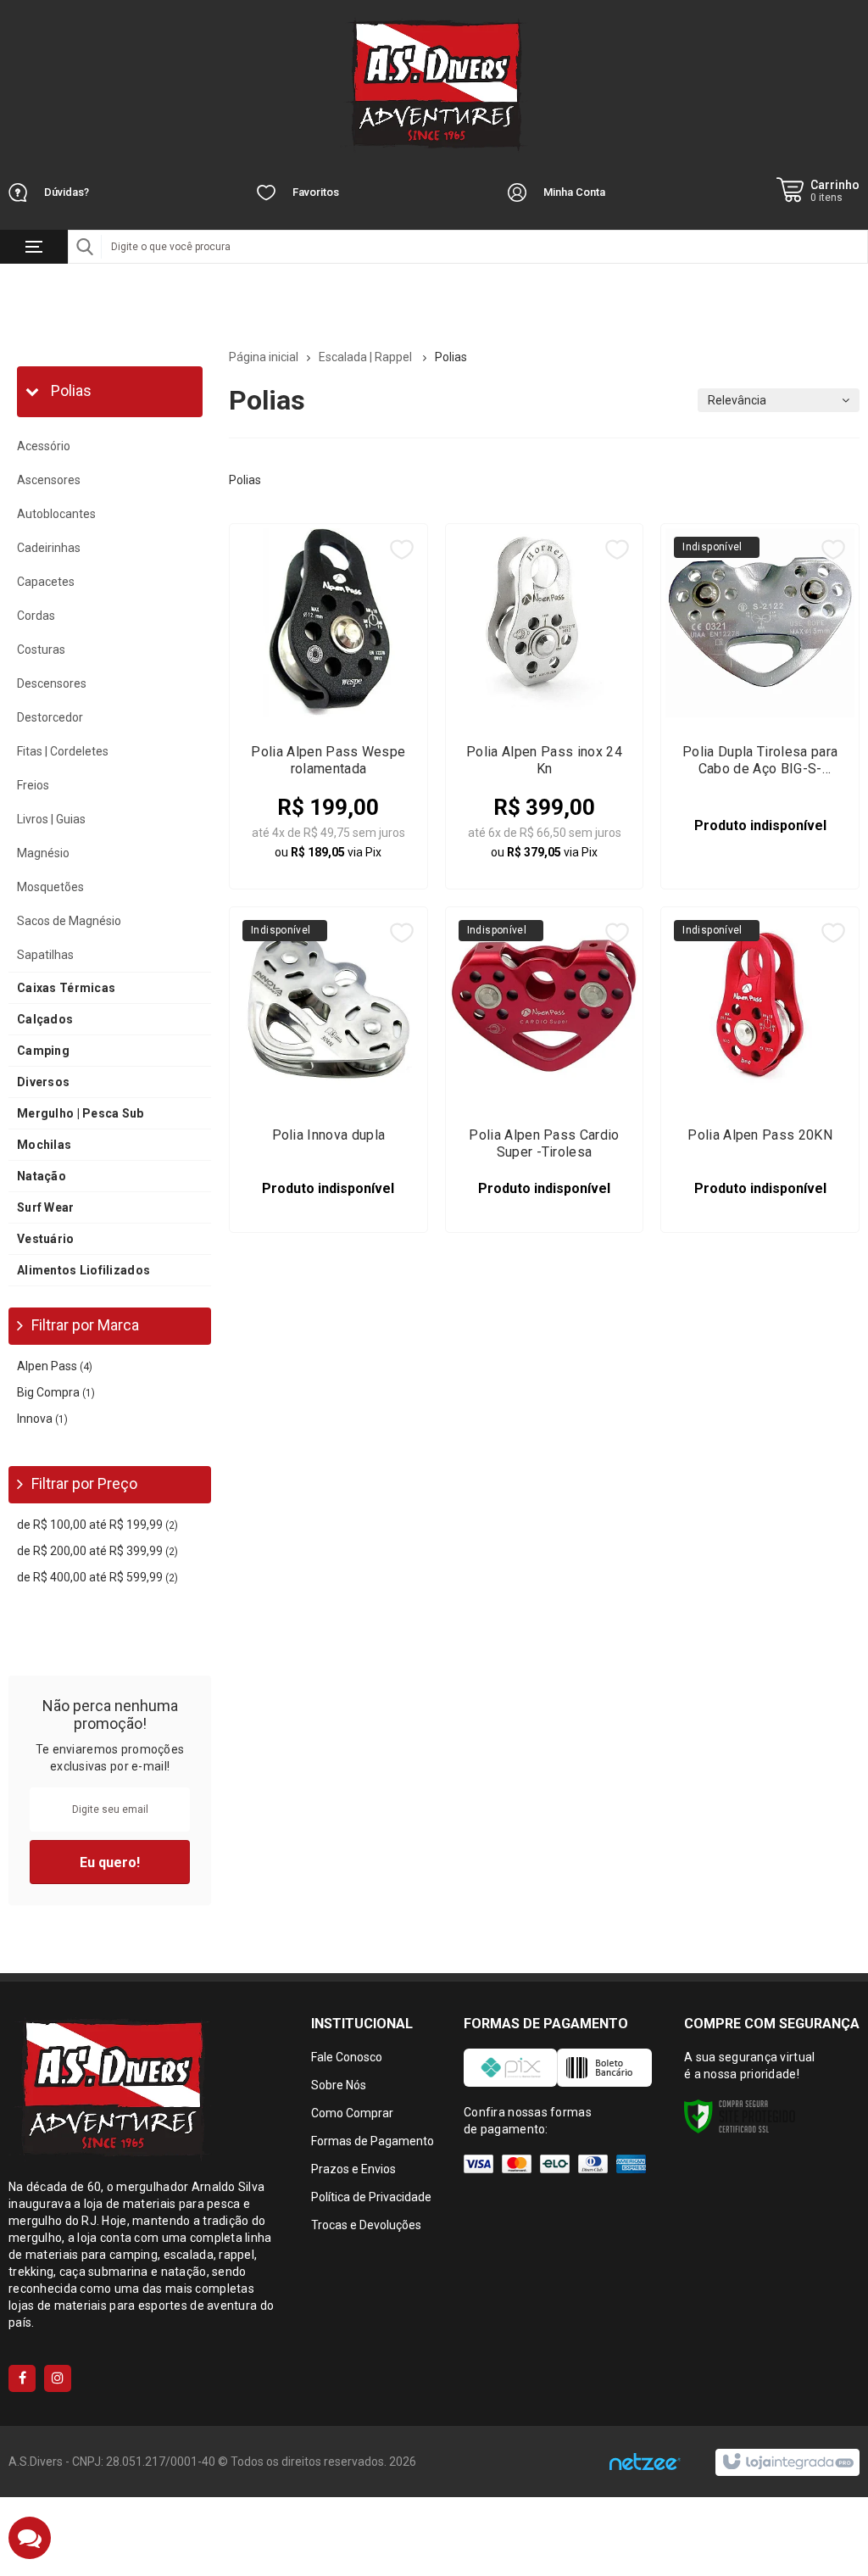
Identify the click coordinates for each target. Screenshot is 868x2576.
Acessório (44, 446)
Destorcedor (50, 717)
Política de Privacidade (371, 2197)
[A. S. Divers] (434, 85)
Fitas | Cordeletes (63, 751)
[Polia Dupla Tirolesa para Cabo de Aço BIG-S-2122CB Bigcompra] (760, 706)
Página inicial (264, 357)
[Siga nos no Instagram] (58, 2378)
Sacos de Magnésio (69, 921)
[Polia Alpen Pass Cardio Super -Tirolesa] (545, 1070)
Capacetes (46, 582)
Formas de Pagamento (373, 2141)
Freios (33, 785)
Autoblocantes (56, 514)
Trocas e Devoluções (366, 2225)
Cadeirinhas (49, 548)
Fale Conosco (347, 2057)
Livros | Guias (51, 819)
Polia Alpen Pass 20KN (760, 1135)
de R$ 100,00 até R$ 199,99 (97, 1525)
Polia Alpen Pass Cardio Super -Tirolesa (544, 1143)
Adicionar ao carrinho (350, 841)
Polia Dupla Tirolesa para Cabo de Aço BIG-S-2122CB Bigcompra (760, 761)
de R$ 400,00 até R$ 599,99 (97, 1577)
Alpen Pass (55, 1366)
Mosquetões (50, 887)
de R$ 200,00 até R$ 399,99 (97, 1551)
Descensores (52, 683)
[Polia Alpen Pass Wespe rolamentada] (328, 706)
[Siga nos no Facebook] (22, 2378)
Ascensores (49, 480)
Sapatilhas (45, 955)
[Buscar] (85, 247)
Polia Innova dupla (329, 1135)
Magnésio (43, 853)
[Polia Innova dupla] (328, 1070)
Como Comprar (352, 2113)
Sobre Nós (339, 2085)
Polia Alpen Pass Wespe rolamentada (328, 760)
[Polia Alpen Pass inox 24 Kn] (545, 706)
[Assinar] (110, 1862)
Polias (70, 390)
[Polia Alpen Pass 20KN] (760, 1070)
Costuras (41, 650)
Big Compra (56, 1392)
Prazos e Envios (353, 2169)
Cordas (36, 616)
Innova (42, 1419)
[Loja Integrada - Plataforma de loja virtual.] (787, 2462)
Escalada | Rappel (367, 357)
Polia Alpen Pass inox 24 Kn (544, 760)
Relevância (737, 400)
